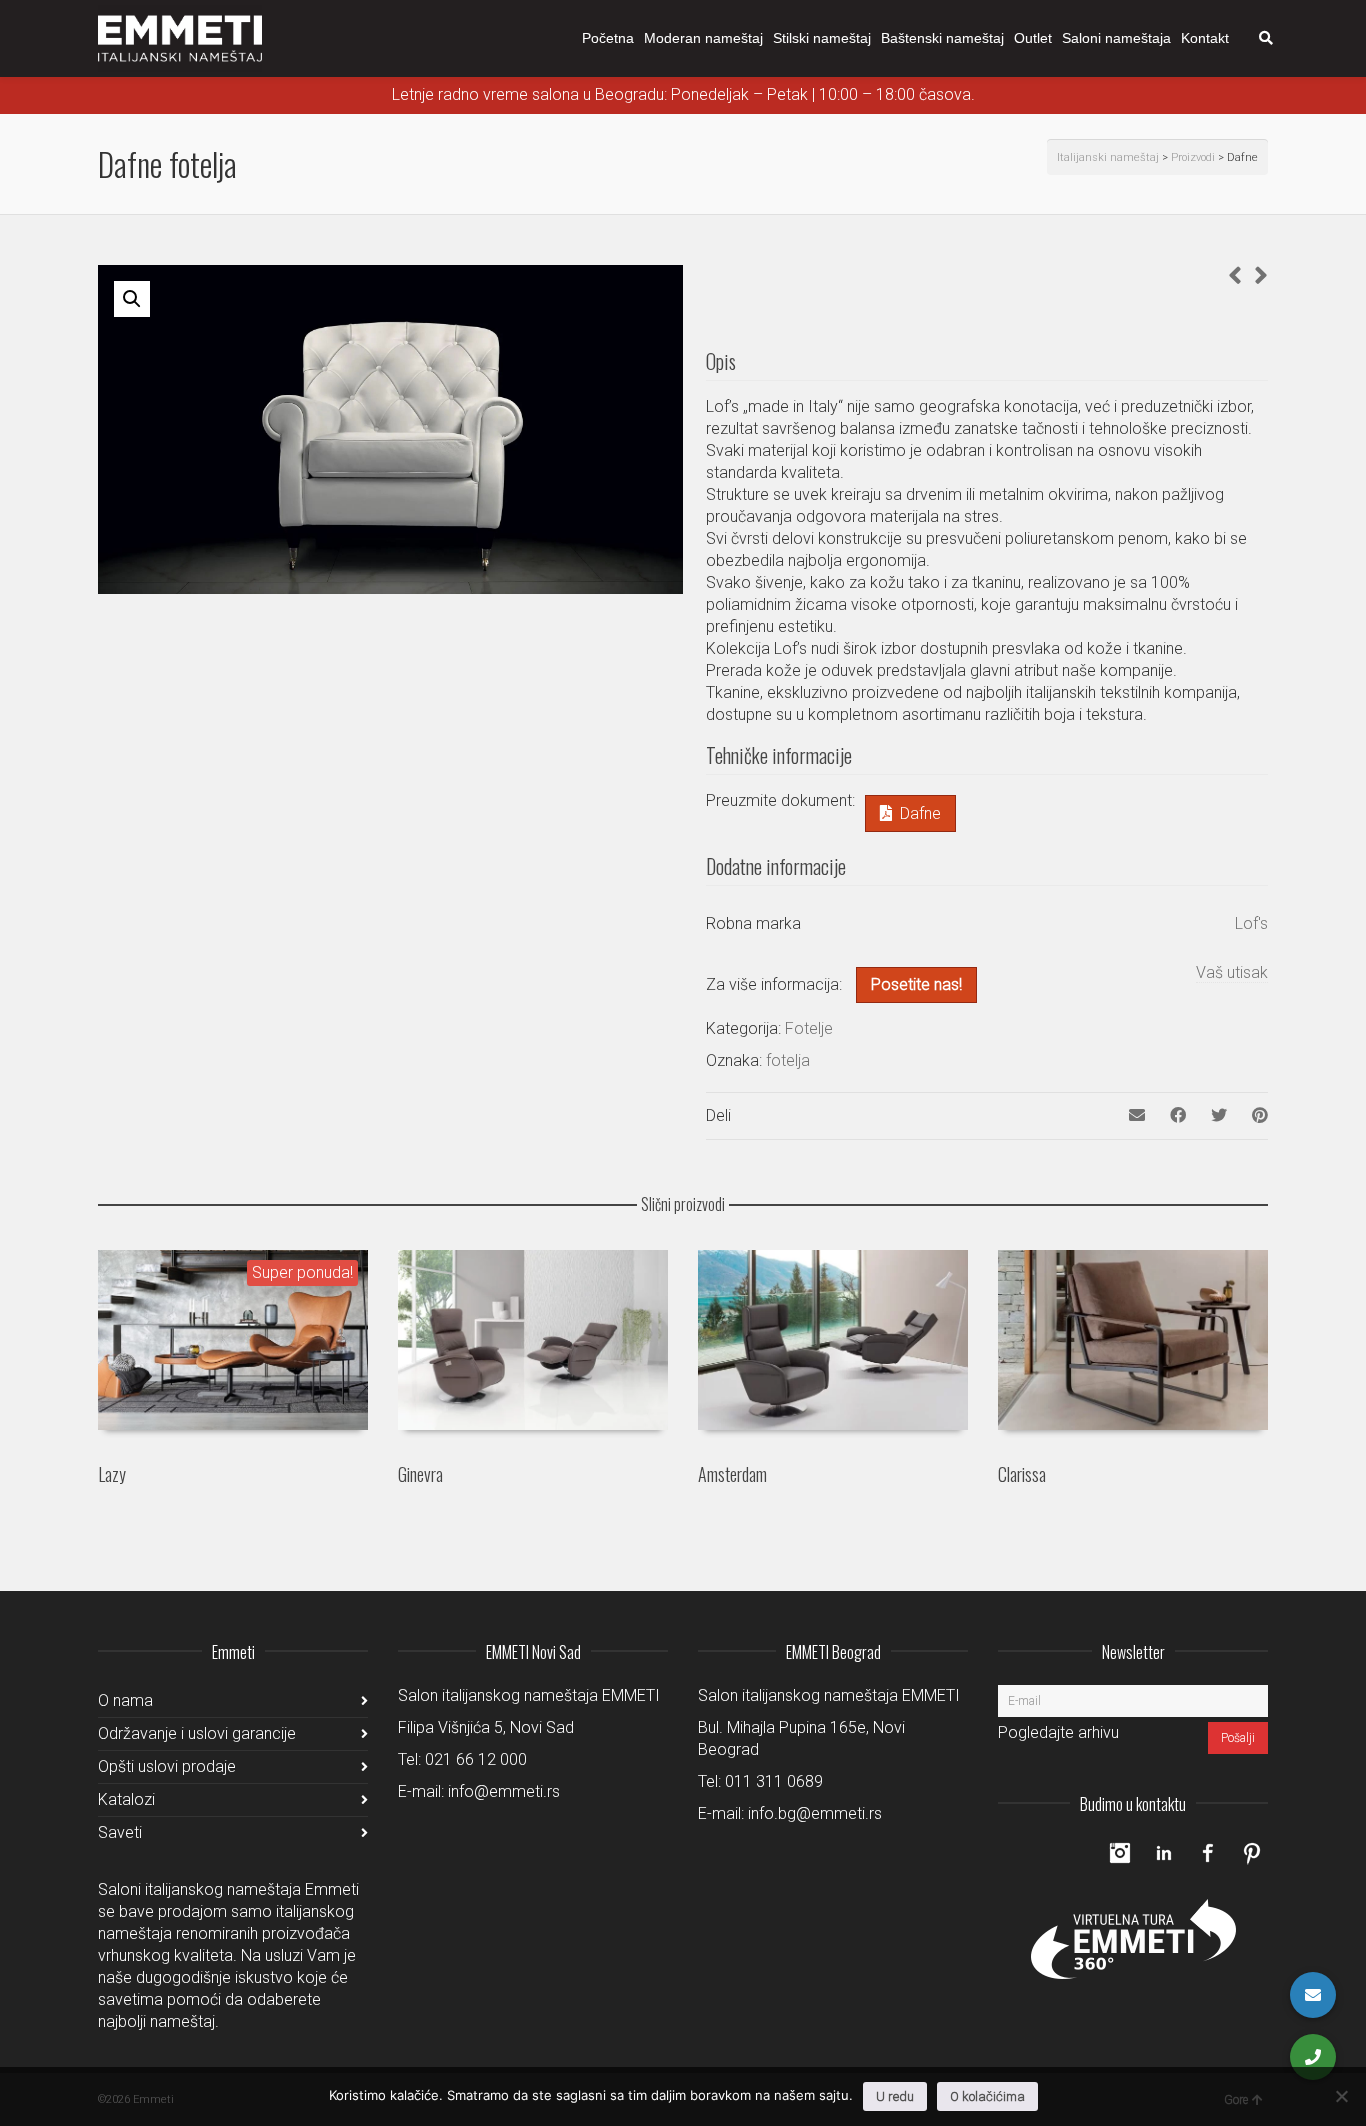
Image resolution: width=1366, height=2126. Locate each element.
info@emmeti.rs (504, 1791)
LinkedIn (1164, 1853)
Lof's (1251, 923)
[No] (1341, 2096)
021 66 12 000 (476, 1759)
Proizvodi (1193, 157)
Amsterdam (732, 1474)
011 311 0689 (774, 1781)
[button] (132, 299)
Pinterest (1252, 1853)
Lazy (112, 1474)
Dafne (920, 813)
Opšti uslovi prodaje (167, 1766)
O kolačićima (987, 2096)
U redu (895, 2096)
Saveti (120, 1832)
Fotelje (809, 1028)
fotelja (788, 1060)
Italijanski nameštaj (1108, 157)
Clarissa (1022, 1474)
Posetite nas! (916, 984)
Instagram (1120, 1853)
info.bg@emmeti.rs (815, 1813)
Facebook (1208, 1853)
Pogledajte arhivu (1058, 1732)
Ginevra (420, 1474)
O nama (125, 1700)
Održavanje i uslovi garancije (197, 1733)
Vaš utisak (1232, 972)
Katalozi (126, 1799)
